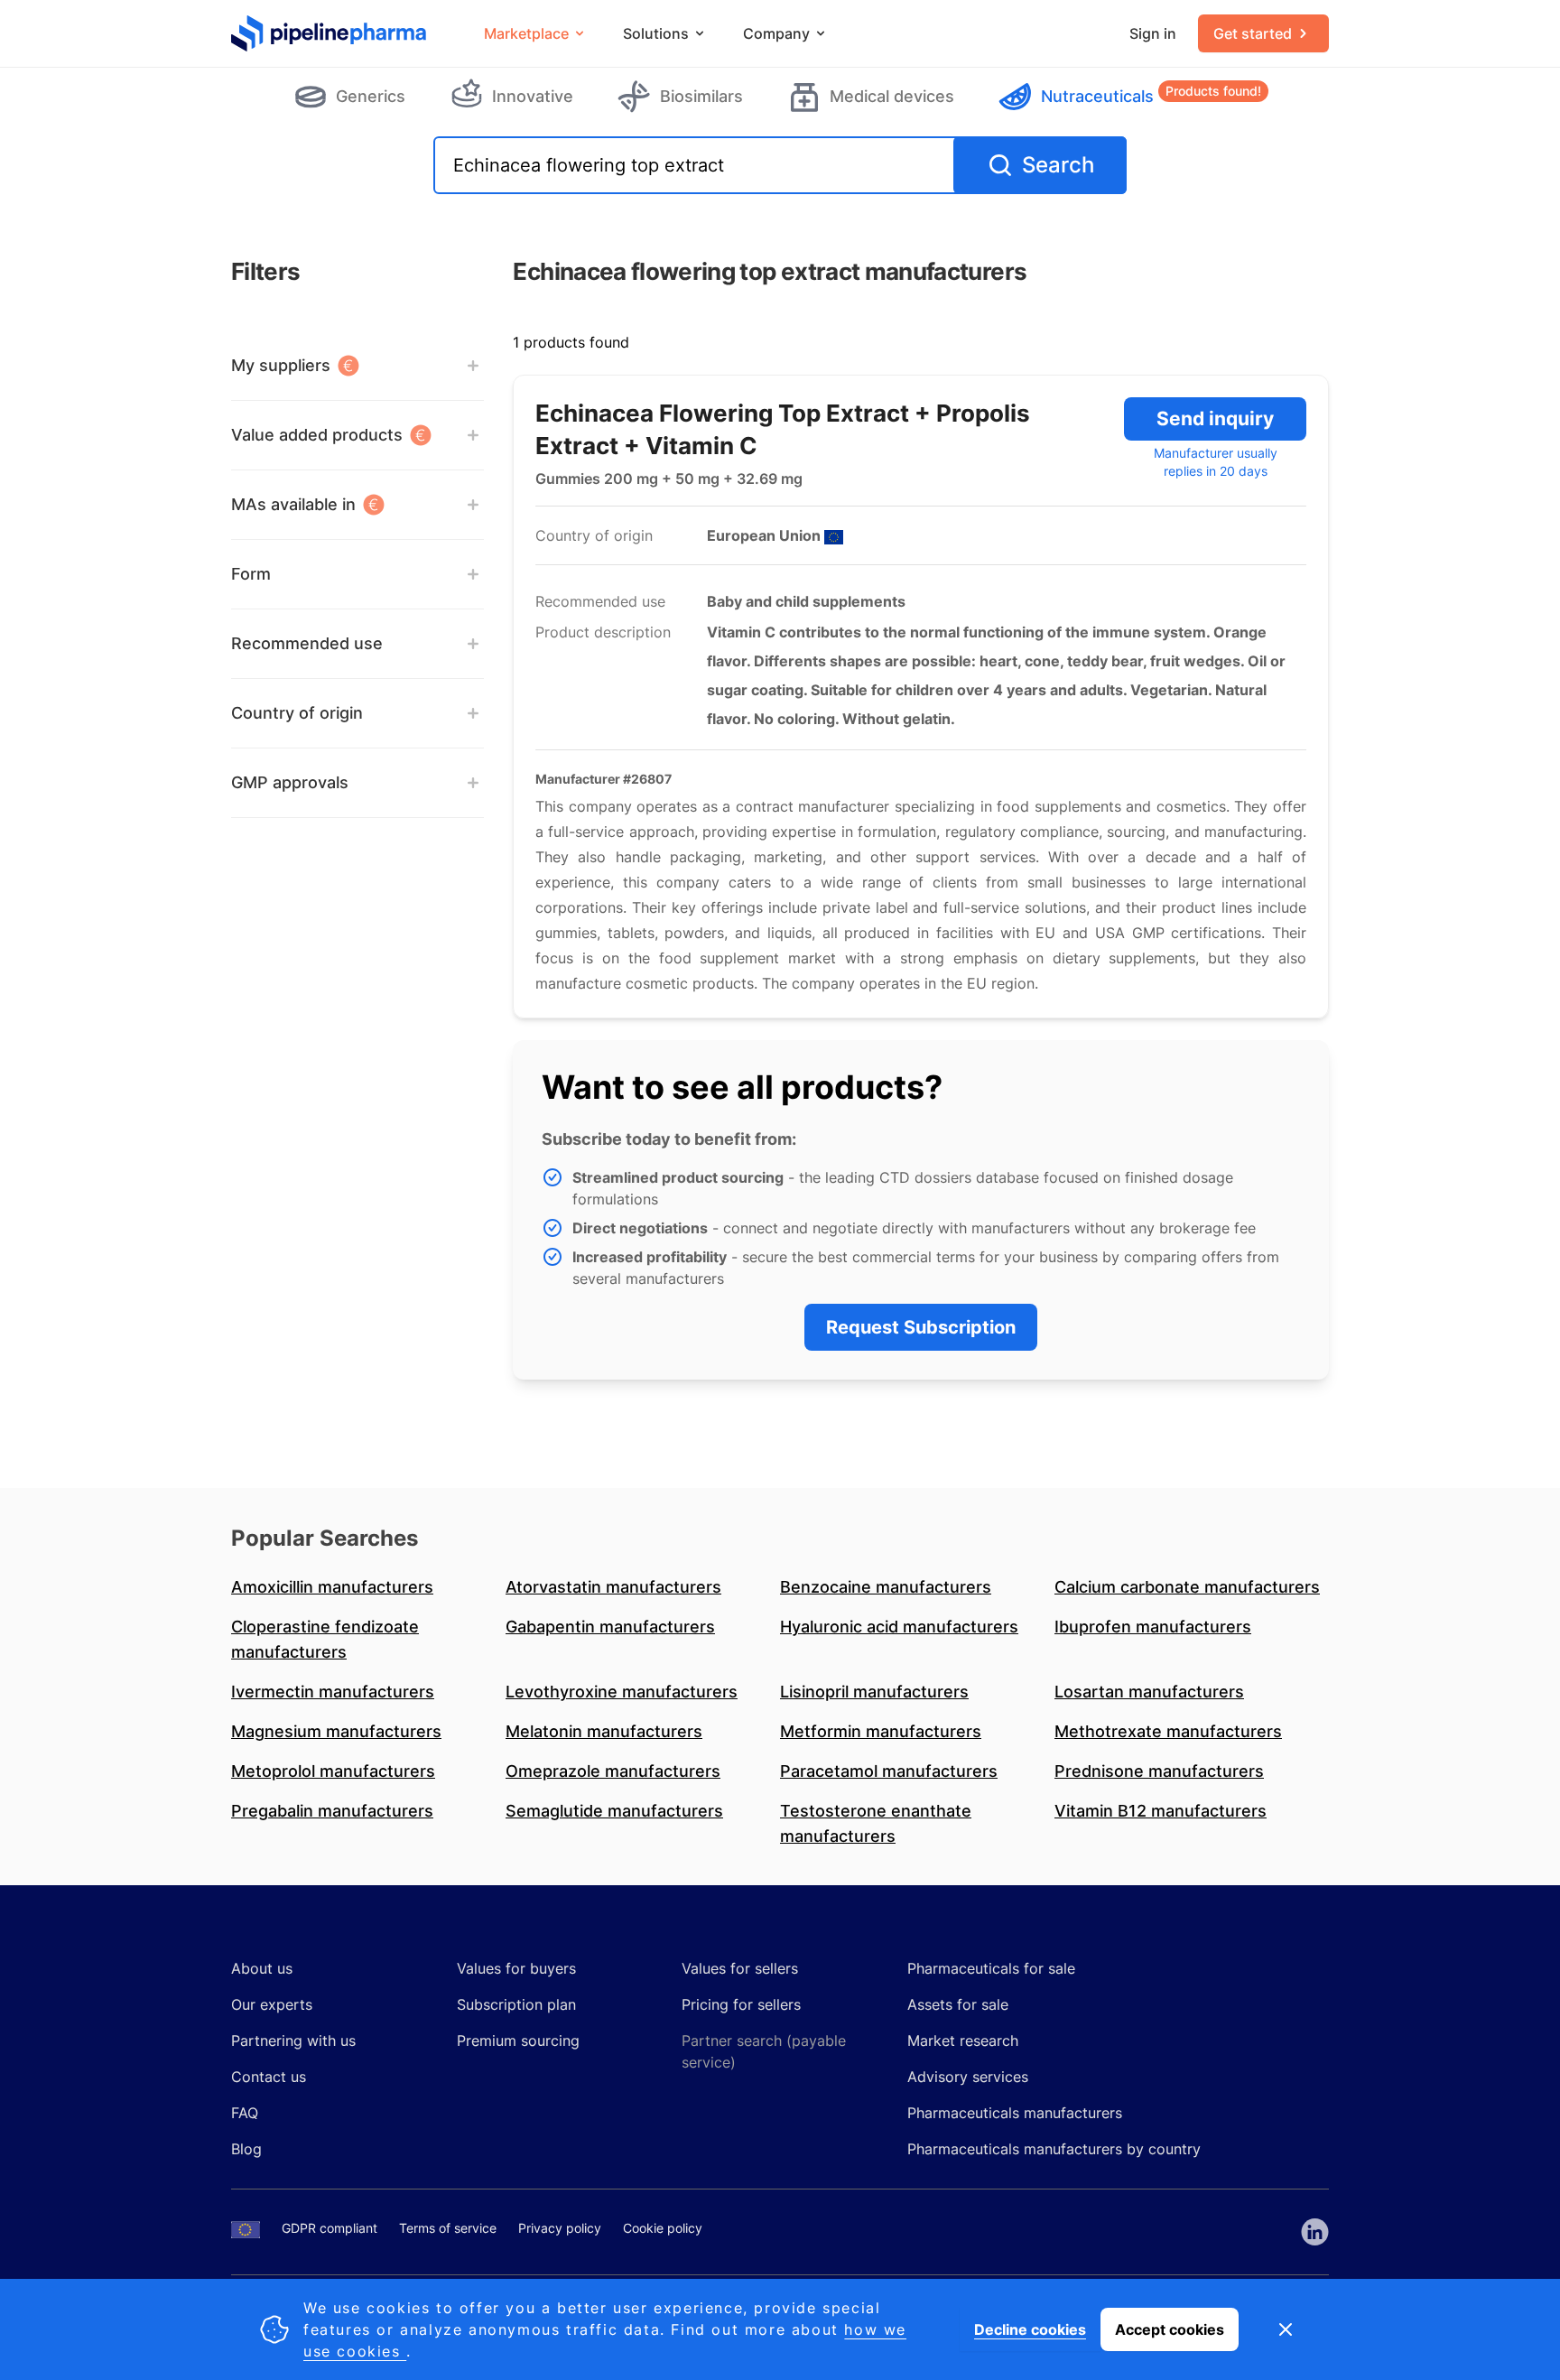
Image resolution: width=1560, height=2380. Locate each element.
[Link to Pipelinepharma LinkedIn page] (1315, 2232)
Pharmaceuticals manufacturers (1015, 2113)
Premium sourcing (518, 2041)
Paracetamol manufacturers (889, 1771)
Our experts (272, 2004)
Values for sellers (740, 1968)
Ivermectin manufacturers (333, 1692)
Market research (963, 2041)
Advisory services (968, 2077)
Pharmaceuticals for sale (991, 1968)
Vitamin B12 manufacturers (1161, 1811)
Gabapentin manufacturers (610, 1627)
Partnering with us (293, 2041)
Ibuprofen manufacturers (1153, 1627)
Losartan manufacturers (1149, 1692)
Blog (246, 2149)
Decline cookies (1030, 2329)
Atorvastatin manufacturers (613, 1587)
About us (262, 1968)
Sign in (1153, 33)
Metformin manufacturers (881, 1731)
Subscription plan (516, 2004)
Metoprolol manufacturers (333, 1771)
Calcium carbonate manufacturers (1187, 1587)
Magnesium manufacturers (336, 1731)
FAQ (245, 2113)
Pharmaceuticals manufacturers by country (1054, 2149)
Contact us (269, 2077)
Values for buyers (516, 1968)
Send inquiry (1215, 418)
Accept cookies (1170, 2329)
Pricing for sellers (741, 2004)
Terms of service (448, 2228)
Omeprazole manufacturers (613, 1771)
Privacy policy (560, 2228)
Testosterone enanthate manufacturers (876, 1823)
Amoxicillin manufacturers (332, 1587)
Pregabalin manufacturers (332, 1811)
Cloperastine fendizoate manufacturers (325, 1639)
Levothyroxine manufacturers (622, 1692)
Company (776, 33)
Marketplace (526, 33)
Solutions (656, 33)
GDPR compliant (330, 2228)
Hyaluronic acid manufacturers (899, 1627)
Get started (1253, 33)
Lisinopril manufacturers (874, 1692)
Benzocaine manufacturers (886, 1587)
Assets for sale (958, 2004)
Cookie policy (663, 2228)
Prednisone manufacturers (1159, 1771)
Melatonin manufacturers (604, 1731)
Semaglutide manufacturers (614, 1811)
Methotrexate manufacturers (1168, 1731)
